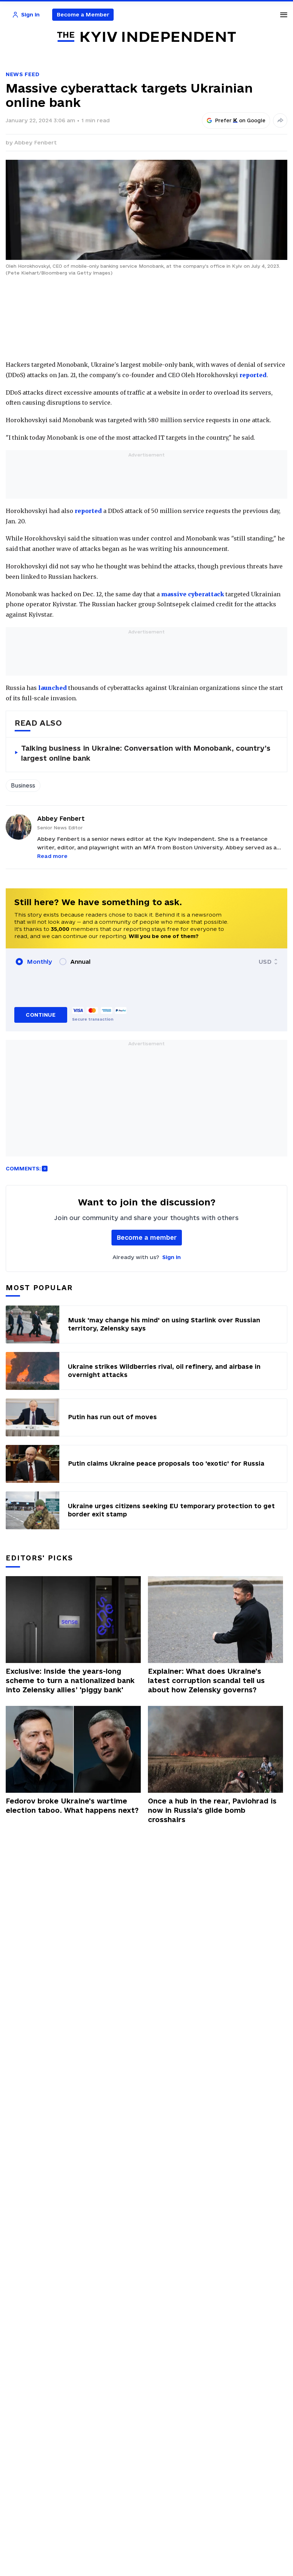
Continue (41, 1015)
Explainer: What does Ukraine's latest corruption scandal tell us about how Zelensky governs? (206, 1681)
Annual (80, 962)
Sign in (172, 1257)
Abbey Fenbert (36, 142)
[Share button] (280, 120)
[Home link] (146, 37)
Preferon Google (240, 120)
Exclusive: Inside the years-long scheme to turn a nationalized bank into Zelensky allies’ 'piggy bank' (70, 1681)
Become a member (147, 1237)
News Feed (23, 74)
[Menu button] (284, 15)
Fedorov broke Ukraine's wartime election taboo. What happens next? (72, 1806)
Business (23, 785)
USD (265, 962)
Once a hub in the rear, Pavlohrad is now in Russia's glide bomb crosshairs (212, 1810)
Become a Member (83, 14)
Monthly (39, 962)
